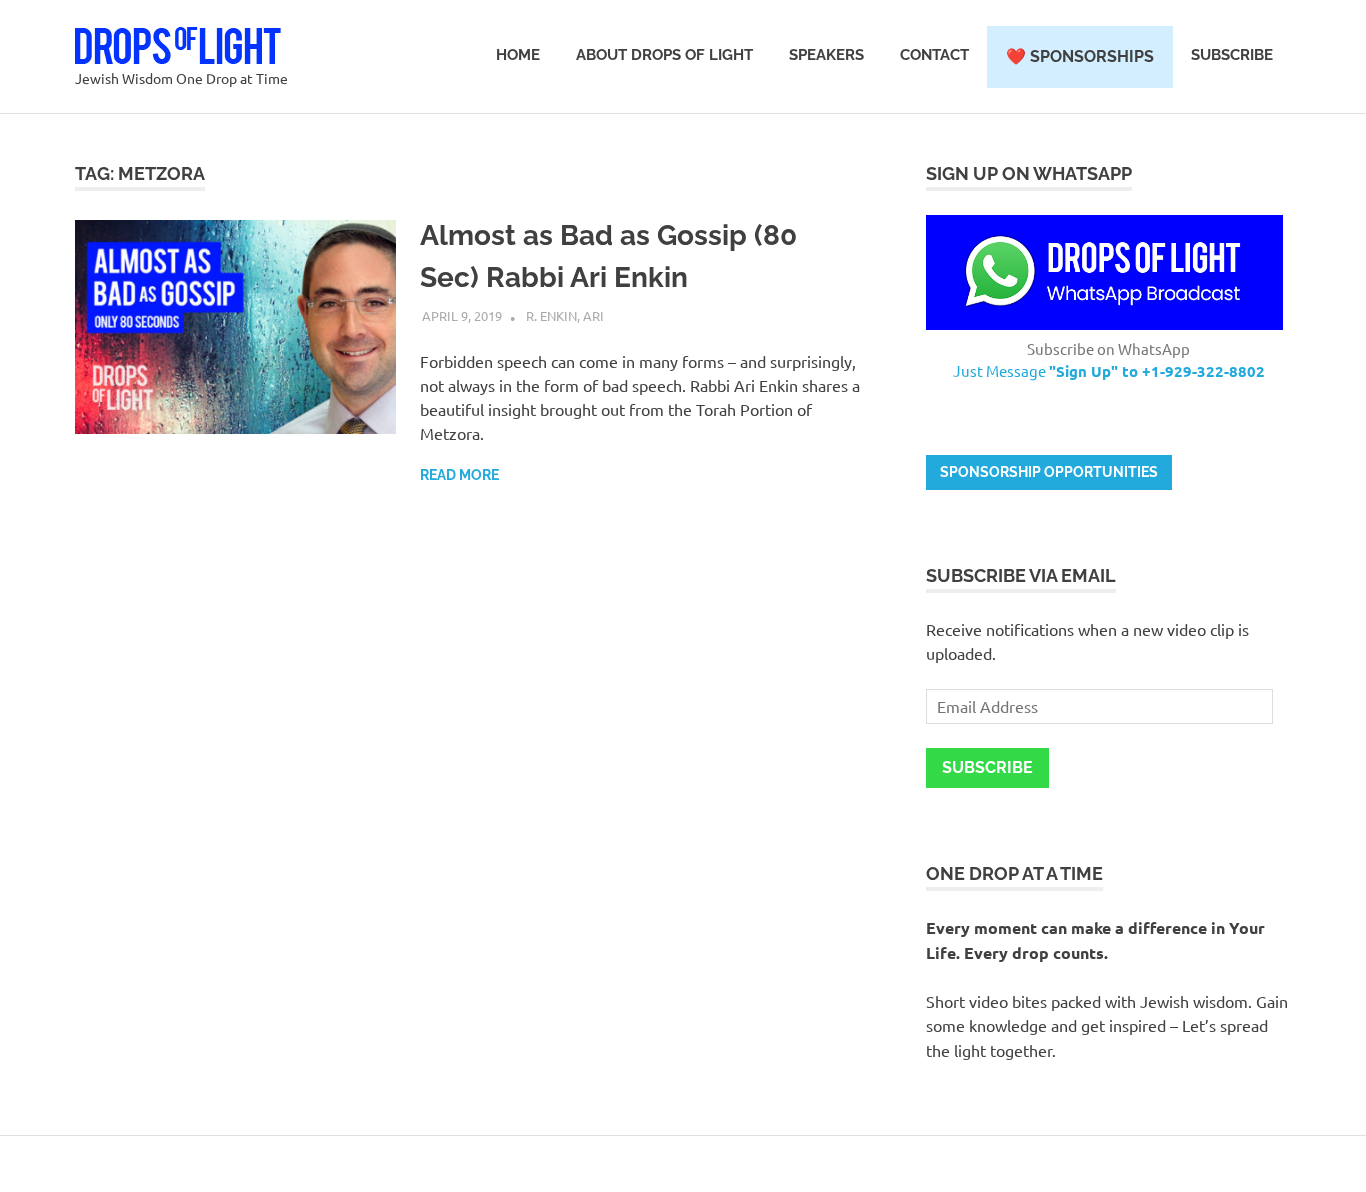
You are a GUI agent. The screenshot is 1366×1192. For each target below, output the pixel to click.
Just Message (1109, 370)
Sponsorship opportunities (1049, 472)
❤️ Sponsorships (1080, 56)
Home (518, 55)
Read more (459, 475)
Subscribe (1232, 55)
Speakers (826, 55)
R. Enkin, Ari (565, 315)
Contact (934, 55)
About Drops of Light (664, 55)
